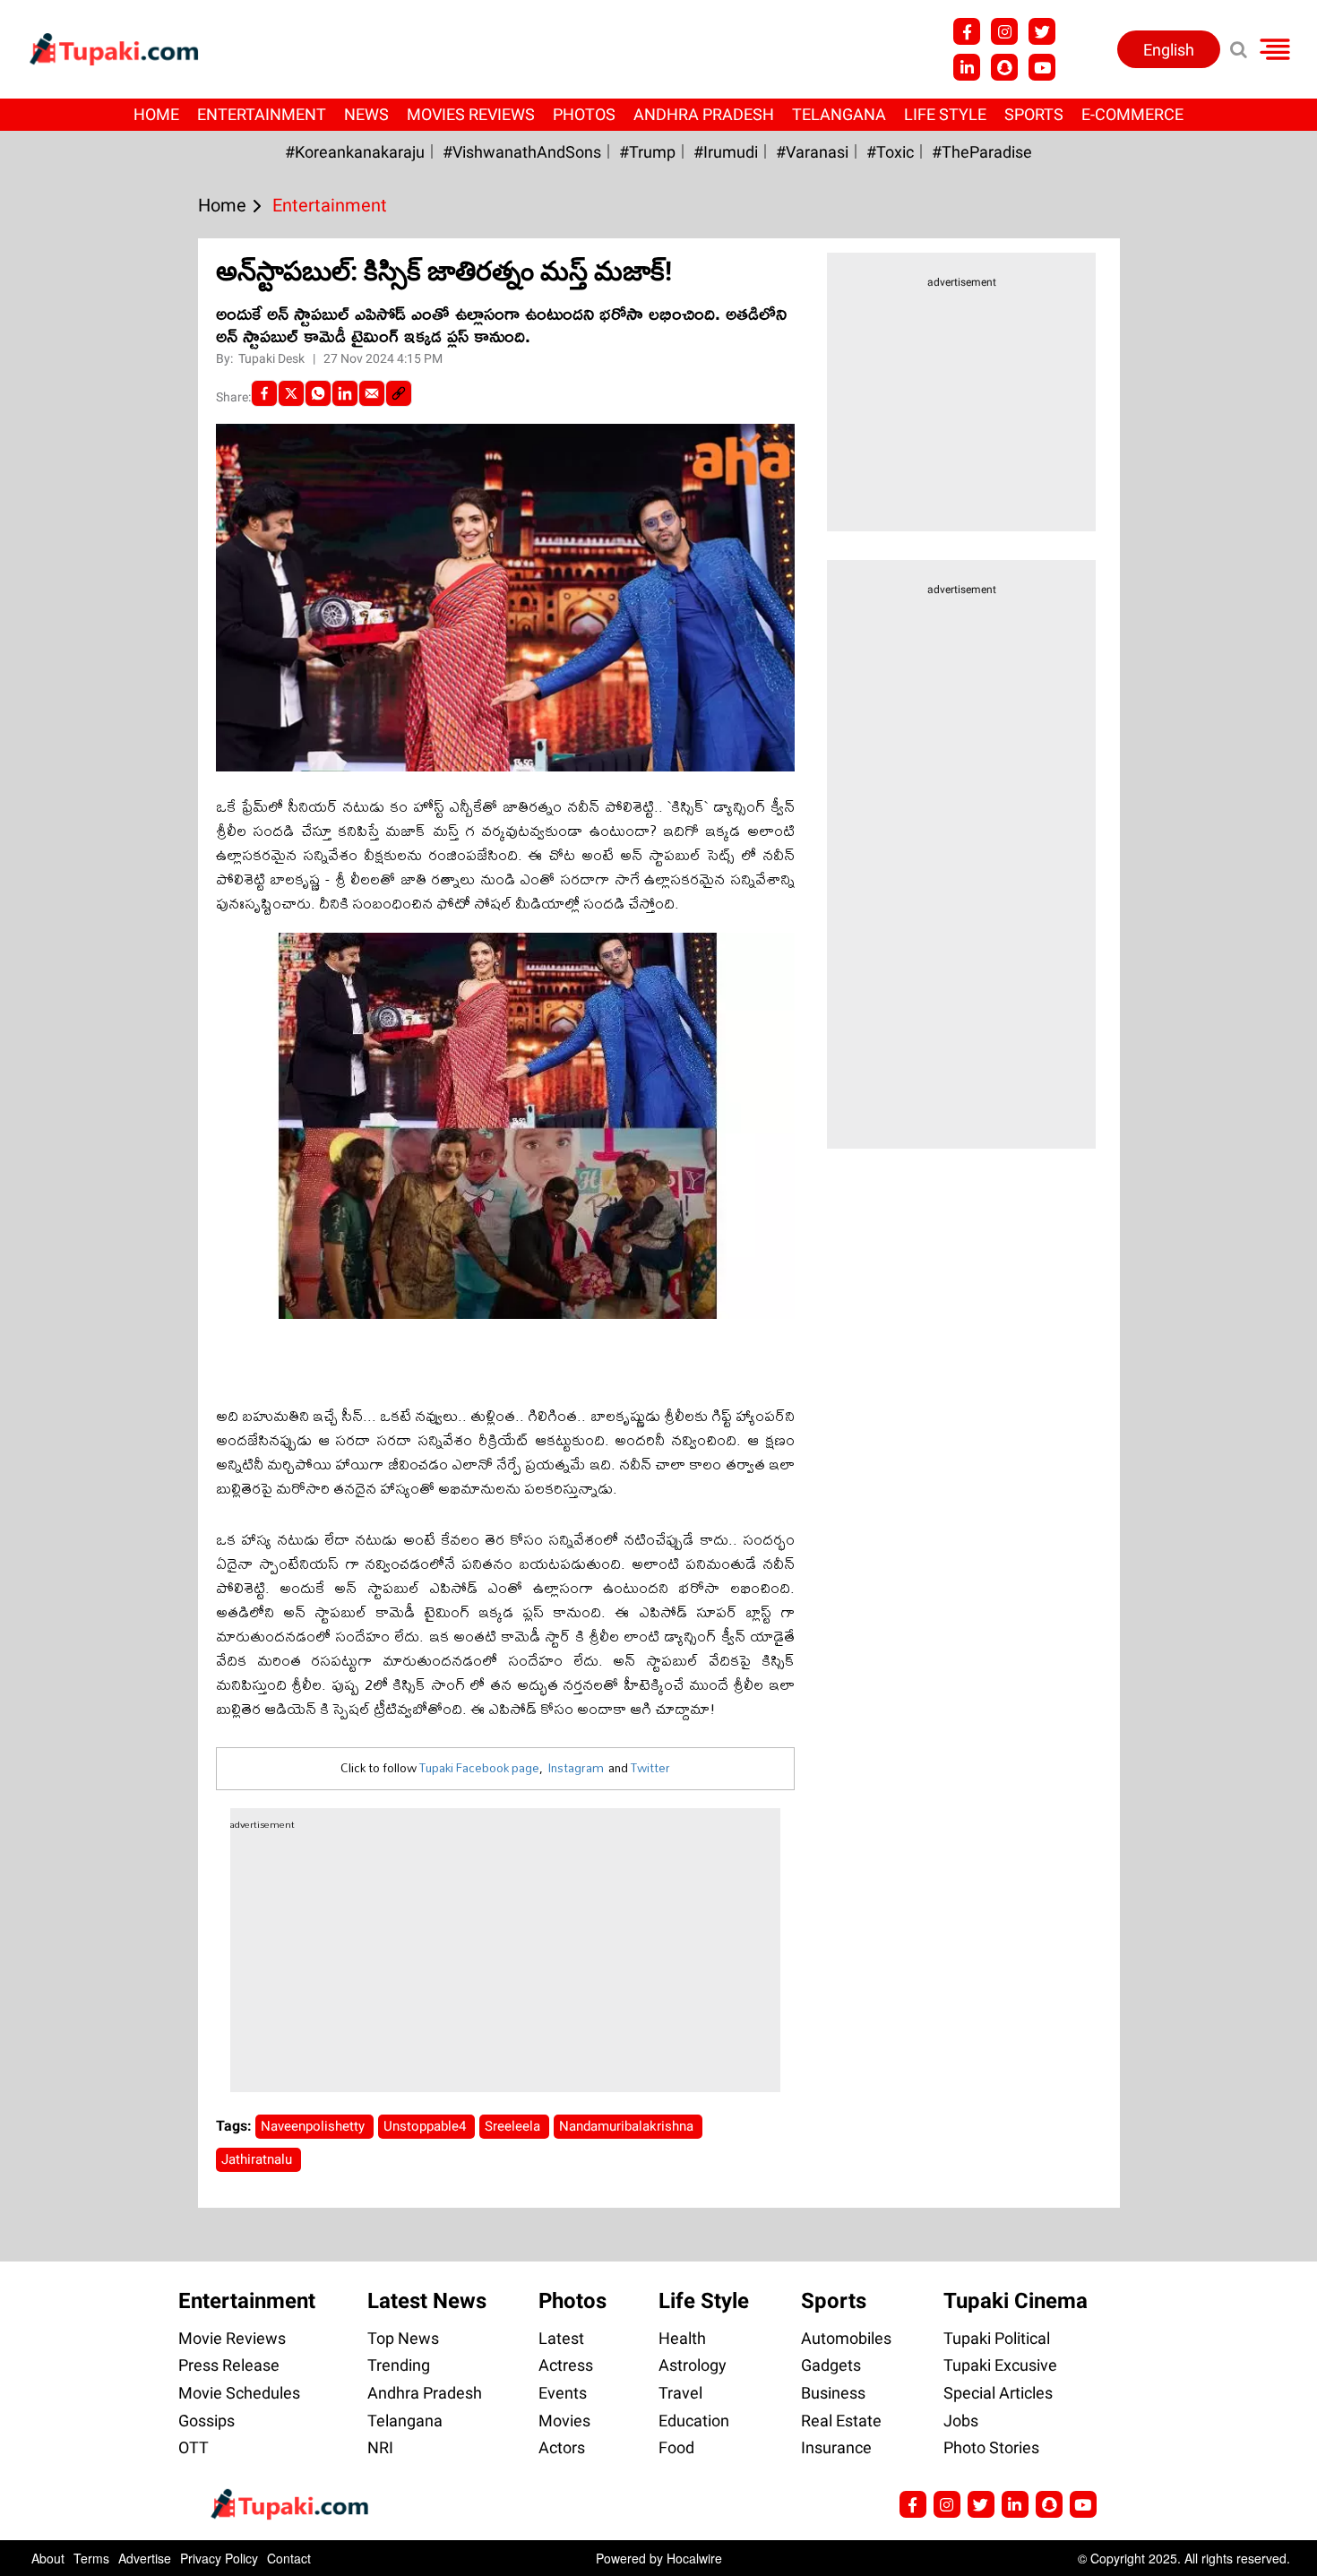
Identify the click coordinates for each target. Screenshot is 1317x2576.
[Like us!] (967, 31)
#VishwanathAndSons (522, 152)
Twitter (650, 1768)
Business (833, 2393)
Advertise (145, 2558)
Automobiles (846, 2338)
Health (682, 2338)
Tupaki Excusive (1000, 2365)
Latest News (427, 2301)
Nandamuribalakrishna (628, 2126)
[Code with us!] (1004, 67)
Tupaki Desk (273, 358)
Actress (566, 2365)
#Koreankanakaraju (355, 152)
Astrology (693, 2365)
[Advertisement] (81, 802)
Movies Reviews (471, 114)
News (366, 114)
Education (694, 2421)
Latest (561, 2338)
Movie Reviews (232, 2338)
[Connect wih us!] (967, 67)
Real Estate (841, 2421)
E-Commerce (1132, 114)
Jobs (961, 2421)
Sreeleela (514, 2126)
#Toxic (890, 152)
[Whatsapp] (318, 393)
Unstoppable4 (426, 2126)
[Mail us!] (1083, 2504)
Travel (680, 2393)
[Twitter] (291, 393)
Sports (1034, 114)
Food (676, 2447)
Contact (289, 2558)
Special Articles (998, 2393)
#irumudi (726, 152)
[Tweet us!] (1042, 31)
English (1169, 50)
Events (563, 2393)
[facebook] (264, 393)
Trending (399, 2365)
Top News (403, 2338)
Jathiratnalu (258, 2159)
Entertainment (262, 114)
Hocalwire (694, 2558)
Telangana (839, 114)
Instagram (576, 1768)
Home (156, 114)
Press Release (229, 2365)
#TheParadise (982, 152)
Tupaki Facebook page (479, 1768)
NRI (380, 2447)
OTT (194, 2447)
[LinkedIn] (345, 393)
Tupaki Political (997, 2338)
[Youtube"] (1042, 67)
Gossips (207, 2421)
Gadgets (831, 2365)
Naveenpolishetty (314, 2126)
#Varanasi (812, 152)
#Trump (647, 152)
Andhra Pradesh (704, 114)
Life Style (945, 114)
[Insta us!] (1004, 31)
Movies (564, 2421)
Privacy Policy (219, 2558)
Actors (562, 2447)
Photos (584, 114)
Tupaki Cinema (1016, 2301)
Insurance (836, 2447)
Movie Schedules (239, 2393)
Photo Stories (991, 2447)
